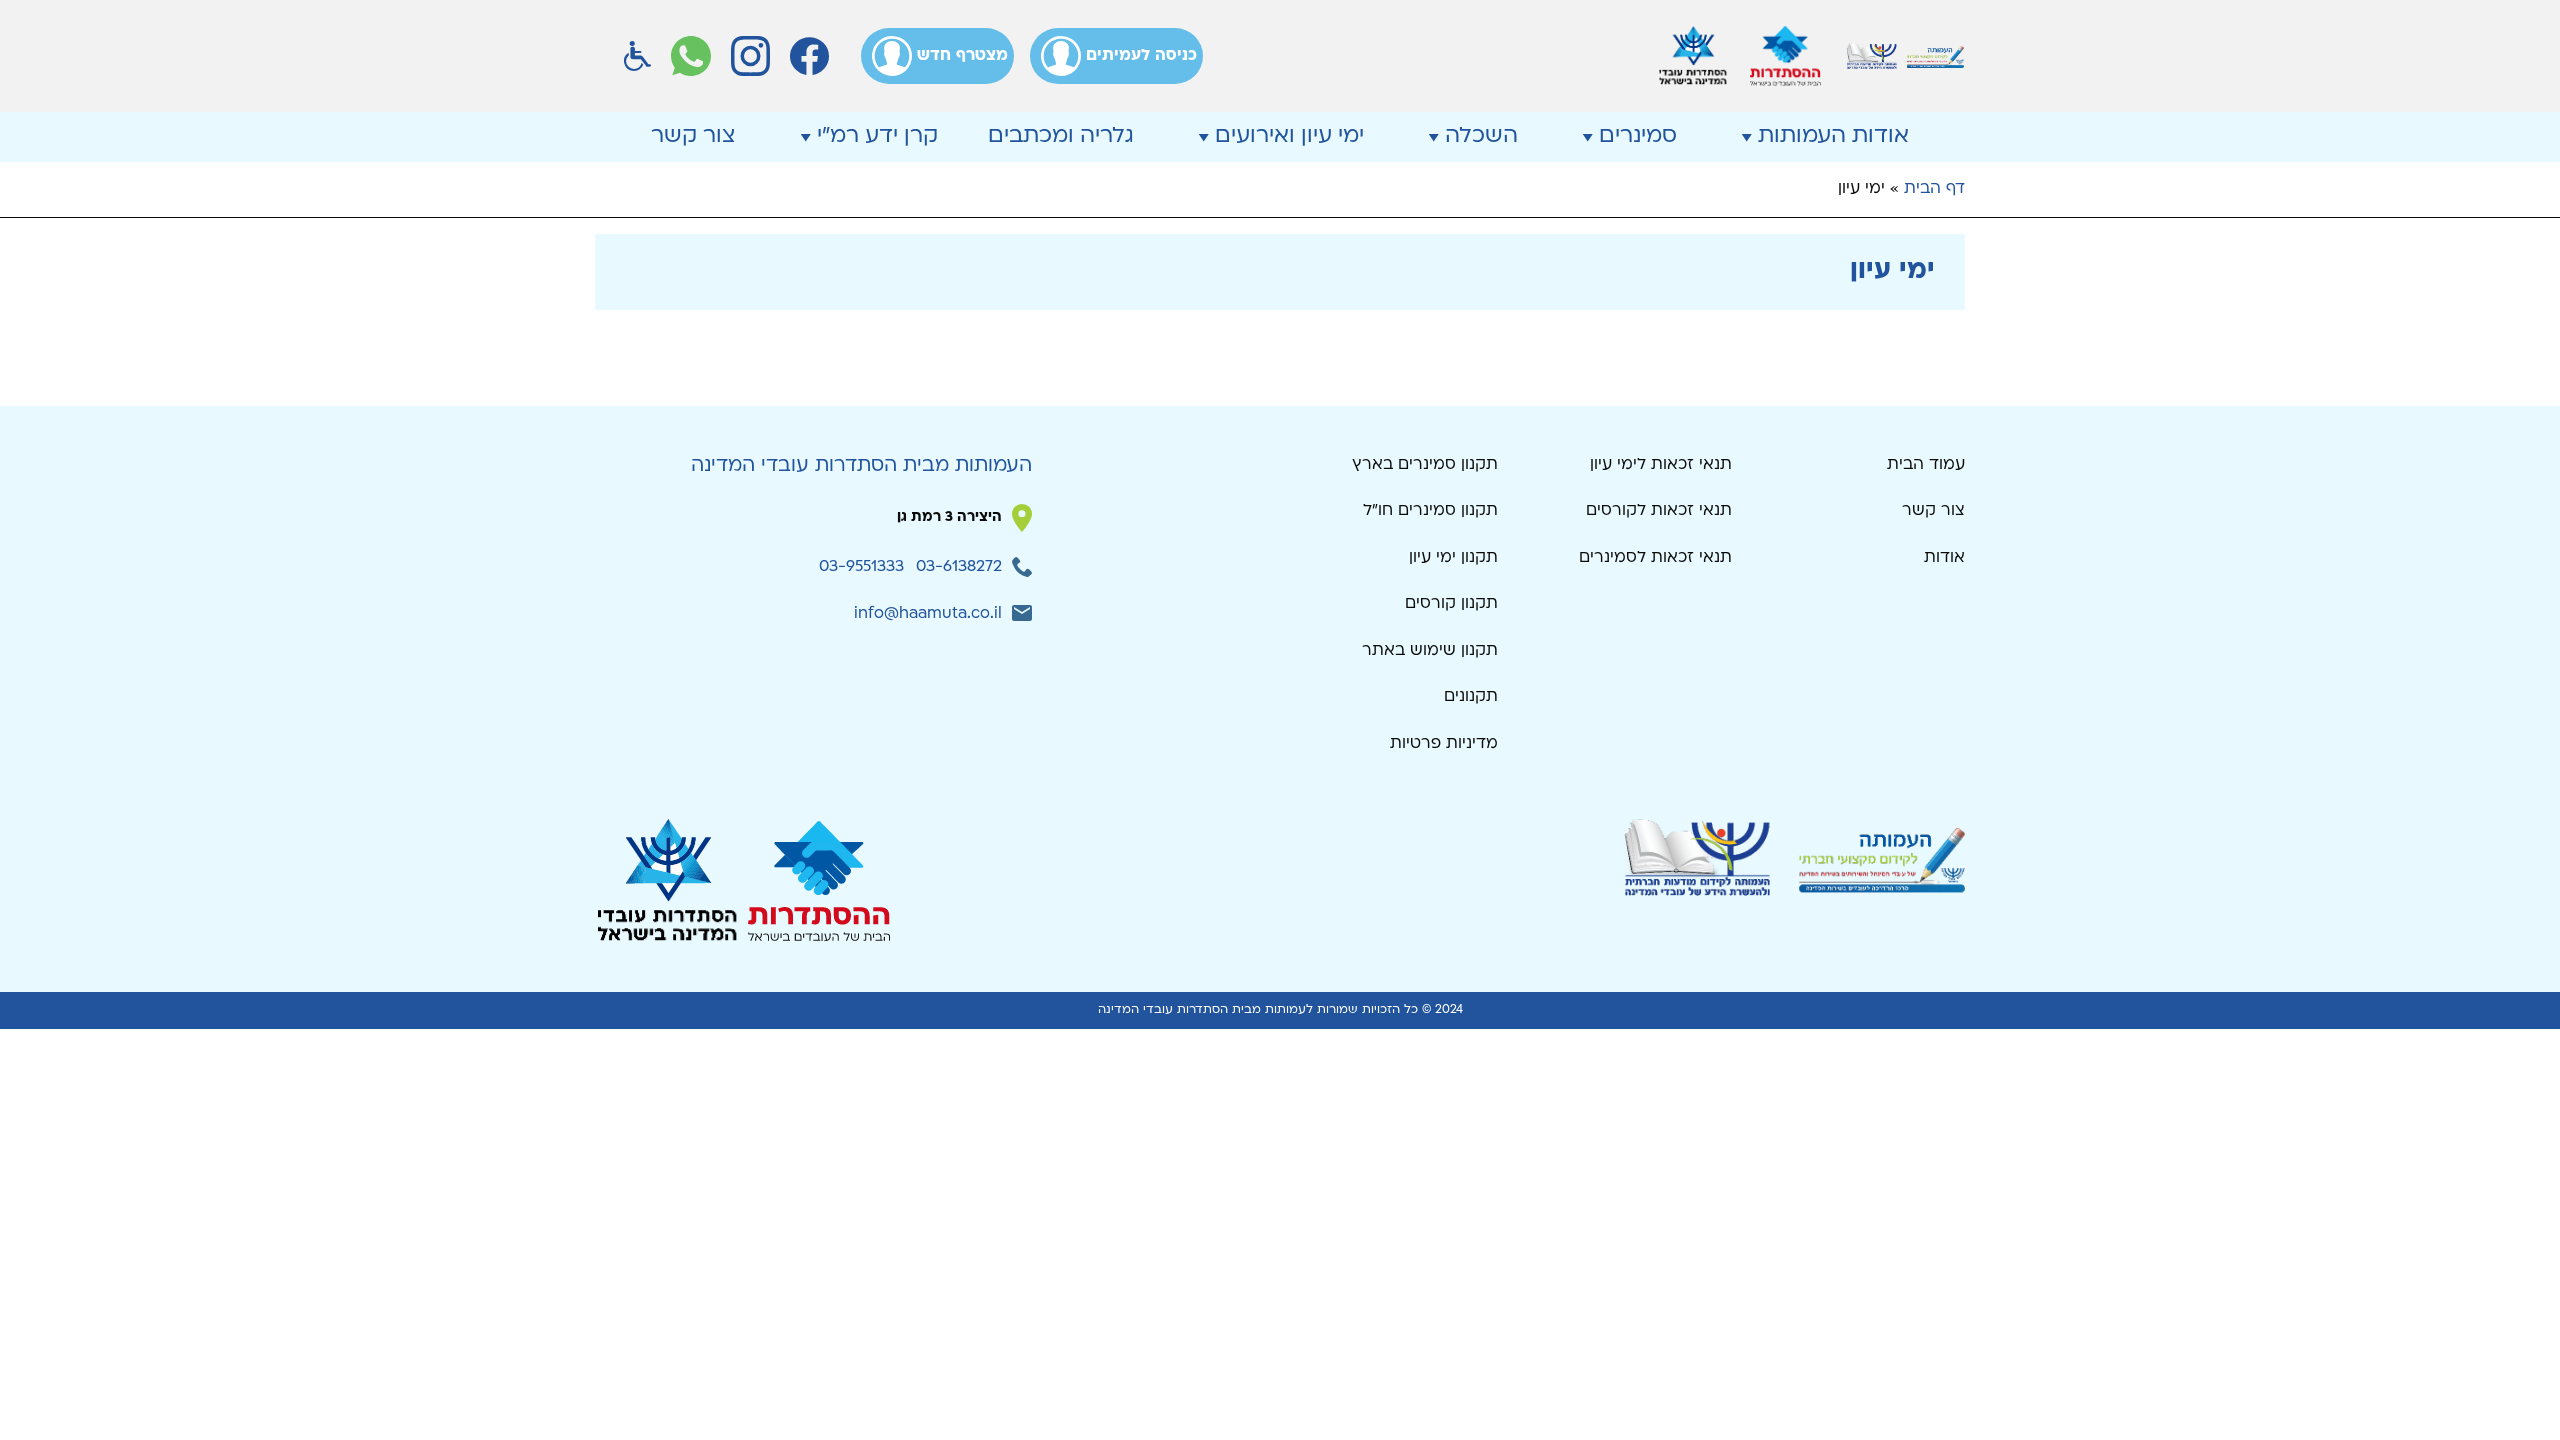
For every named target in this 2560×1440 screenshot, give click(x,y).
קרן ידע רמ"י (877, 136)
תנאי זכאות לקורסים (1659, 511)
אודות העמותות (1833, 136)
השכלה (1481, 136)
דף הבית (1934, 189)
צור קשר (693, 136)
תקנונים (1471, 697)
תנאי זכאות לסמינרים (1655, 558)
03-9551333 (861, 567)
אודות (1944, 558)
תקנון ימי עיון (1453, 558)
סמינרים (1638, 136)
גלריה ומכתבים (1061, 136)
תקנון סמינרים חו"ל (1430, 511)
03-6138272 (959, 567)
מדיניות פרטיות (1444, 744)
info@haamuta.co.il (928, 614)
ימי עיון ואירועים (1289, 136)
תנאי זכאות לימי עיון (1661, 465)
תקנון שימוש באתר (1430, 651)
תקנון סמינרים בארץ (1425, 465)
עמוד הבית (1926, 465)
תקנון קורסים (1451, 604)
